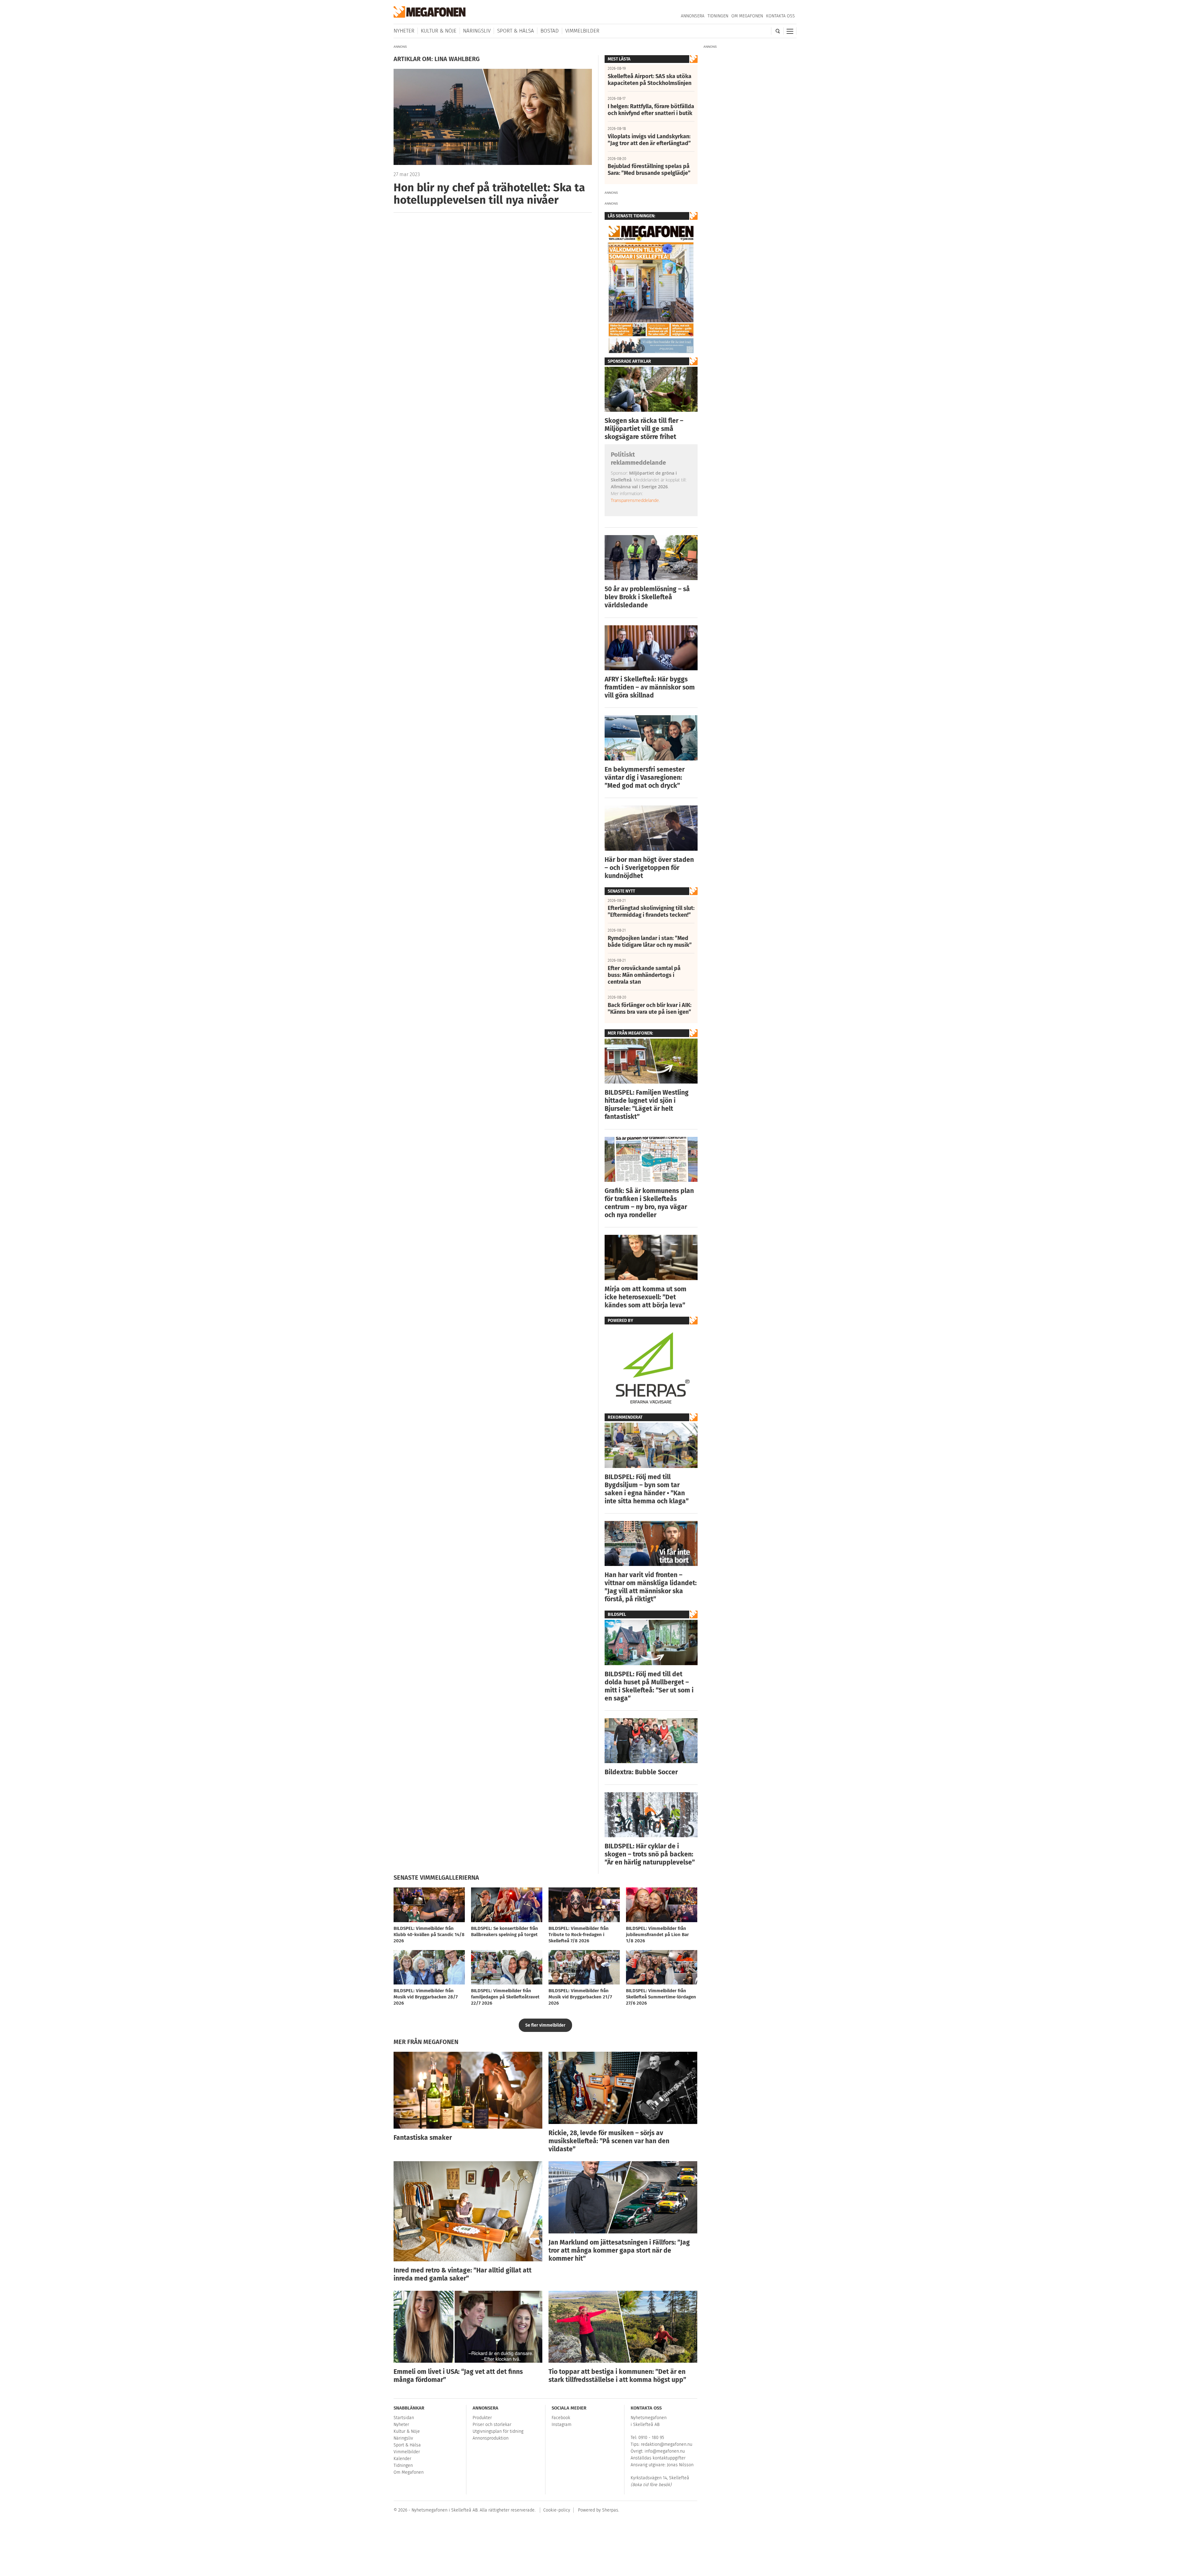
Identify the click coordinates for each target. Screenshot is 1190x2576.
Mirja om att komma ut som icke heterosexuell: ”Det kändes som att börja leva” (646, 1297)
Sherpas (610, 2510)
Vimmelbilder (582, 31)
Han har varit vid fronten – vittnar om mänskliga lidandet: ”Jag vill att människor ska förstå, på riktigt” (651, 1587)
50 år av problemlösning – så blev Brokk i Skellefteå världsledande (647, 597)
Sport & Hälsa (516, 31)
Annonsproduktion (491, 2438)
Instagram (562, 2425)
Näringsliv (477, 31)
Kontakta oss (780, 16)
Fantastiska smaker (423, 2138)
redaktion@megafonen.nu (667, 2444)
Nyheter (404, 31)
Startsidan (404, 2418)
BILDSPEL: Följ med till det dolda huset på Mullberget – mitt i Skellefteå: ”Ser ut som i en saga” (649, 1686)
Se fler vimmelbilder (545, 2025)
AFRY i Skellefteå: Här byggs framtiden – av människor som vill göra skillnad (650, 687)
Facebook (561, 2418)
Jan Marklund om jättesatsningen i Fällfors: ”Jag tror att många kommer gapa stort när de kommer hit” (619, 2250)
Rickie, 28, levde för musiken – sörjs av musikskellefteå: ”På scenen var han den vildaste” (609, 2141)
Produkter (482, 2418)
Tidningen (718, 16)
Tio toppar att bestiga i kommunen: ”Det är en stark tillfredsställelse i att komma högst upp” (617, 2376)
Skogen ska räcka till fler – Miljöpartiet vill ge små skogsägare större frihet (644, 429)
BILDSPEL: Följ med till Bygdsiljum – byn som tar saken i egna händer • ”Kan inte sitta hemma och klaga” (647, 1489)
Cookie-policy (557, 2510)
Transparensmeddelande (635, 500)
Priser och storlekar (492, 2425)
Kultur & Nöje (439, 31)
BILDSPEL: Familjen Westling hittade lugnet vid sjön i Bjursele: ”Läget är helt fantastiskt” (647, 1105)
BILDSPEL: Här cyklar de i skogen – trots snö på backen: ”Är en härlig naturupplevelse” (650, 1854)
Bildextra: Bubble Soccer (641, 1772)
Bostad (550, 31)
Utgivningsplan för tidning (498, 2431)
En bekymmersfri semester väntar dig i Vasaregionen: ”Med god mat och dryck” (645, 778)
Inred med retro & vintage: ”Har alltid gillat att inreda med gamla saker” (463, 2274)
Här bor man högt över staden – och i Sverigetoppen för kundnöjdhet (649, 868)
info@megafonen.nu (665, 2451)
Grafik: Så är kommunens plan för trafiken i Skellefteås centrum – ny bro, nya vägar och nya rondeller (649, 1203)
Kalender (402, 2459)
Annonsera (693, 16)
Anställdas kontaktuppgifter (658, 2458)
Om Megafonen (747, 16)
